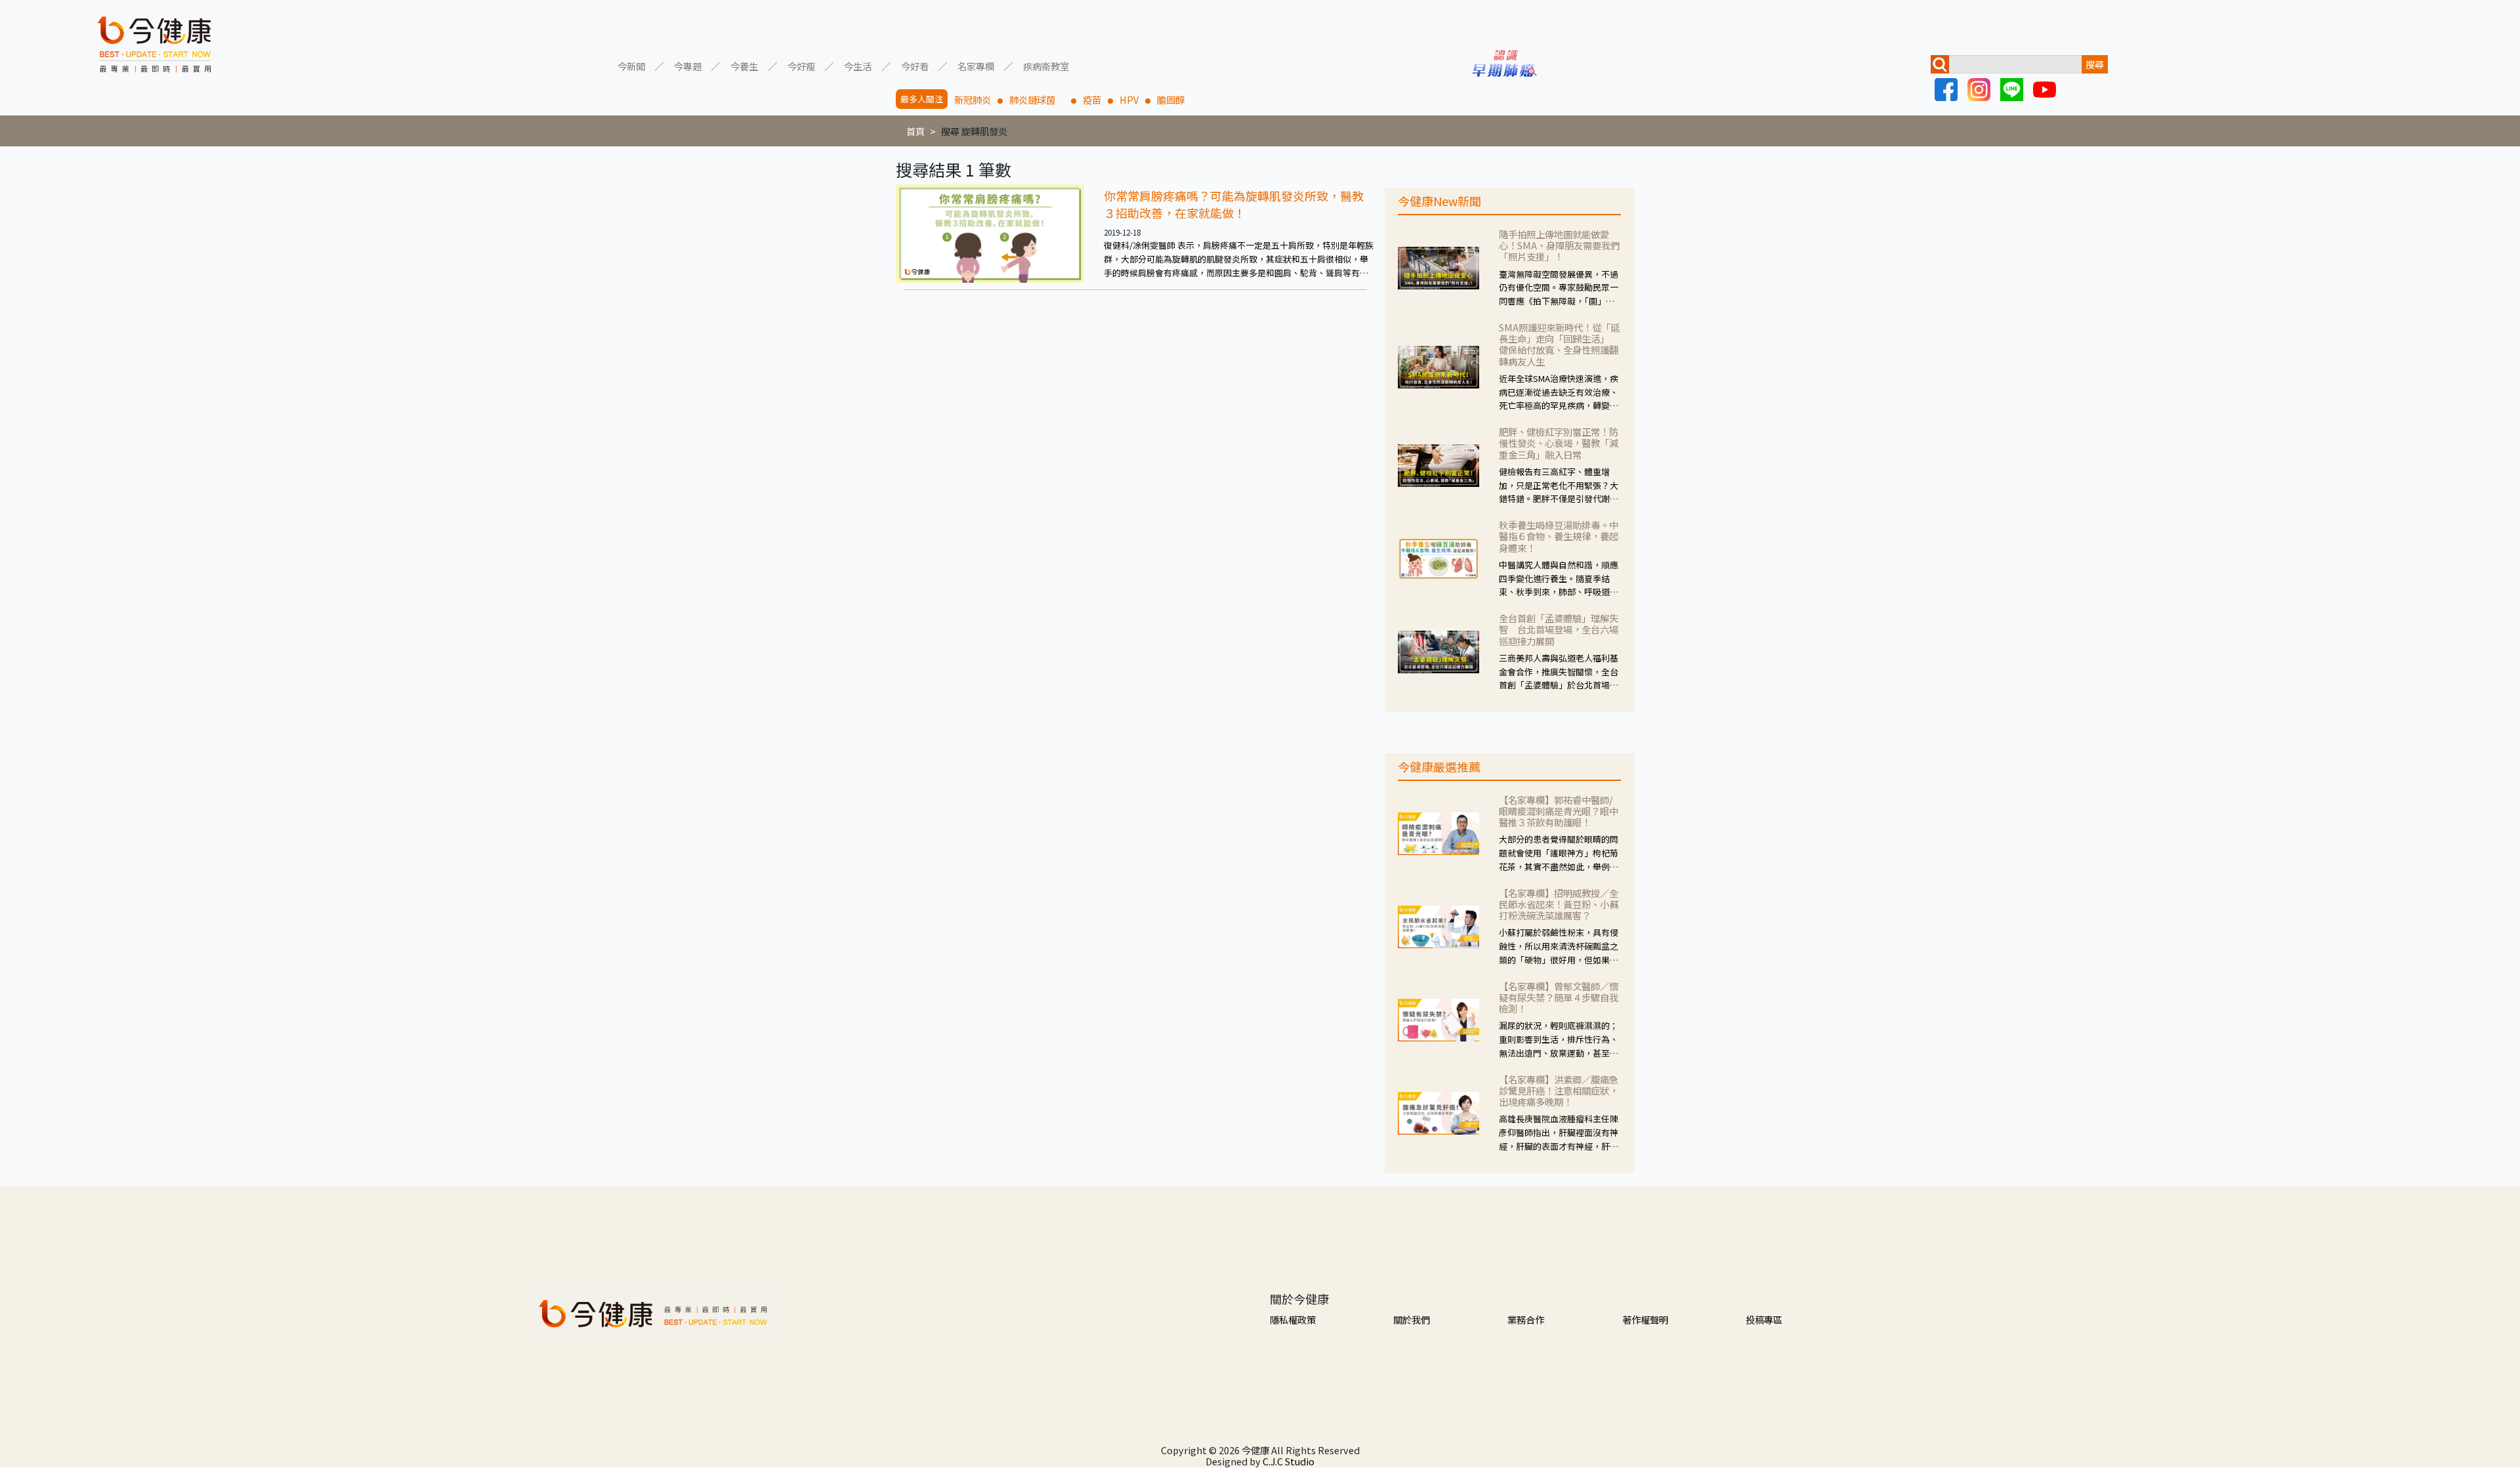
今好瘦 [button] (801, 65)
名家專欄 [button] (976, 65)
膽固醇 (1171, 99)
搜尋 (2095, 64)
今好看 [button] (915, 65)
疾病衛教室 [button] (1046, 65)
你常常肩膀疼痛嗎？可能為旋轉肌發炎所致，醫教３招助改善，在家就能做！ (1234, 204)
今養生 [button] (744, 65)
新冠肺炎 (973, 99)
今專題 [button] (688, 65)
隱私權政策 (1293, 1319)
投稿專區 (1764, 1319)
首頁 (915, 131)
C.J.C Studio (1289, 1461)
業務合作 (1526, 1319)
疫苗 (1092, 99)
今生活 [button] (858, 65)
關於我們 (1412, 1319)
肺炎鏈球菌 (1037, 99)
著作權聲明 (1645, 1319)
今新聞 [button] (631, 65)
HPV (1129, 99)
